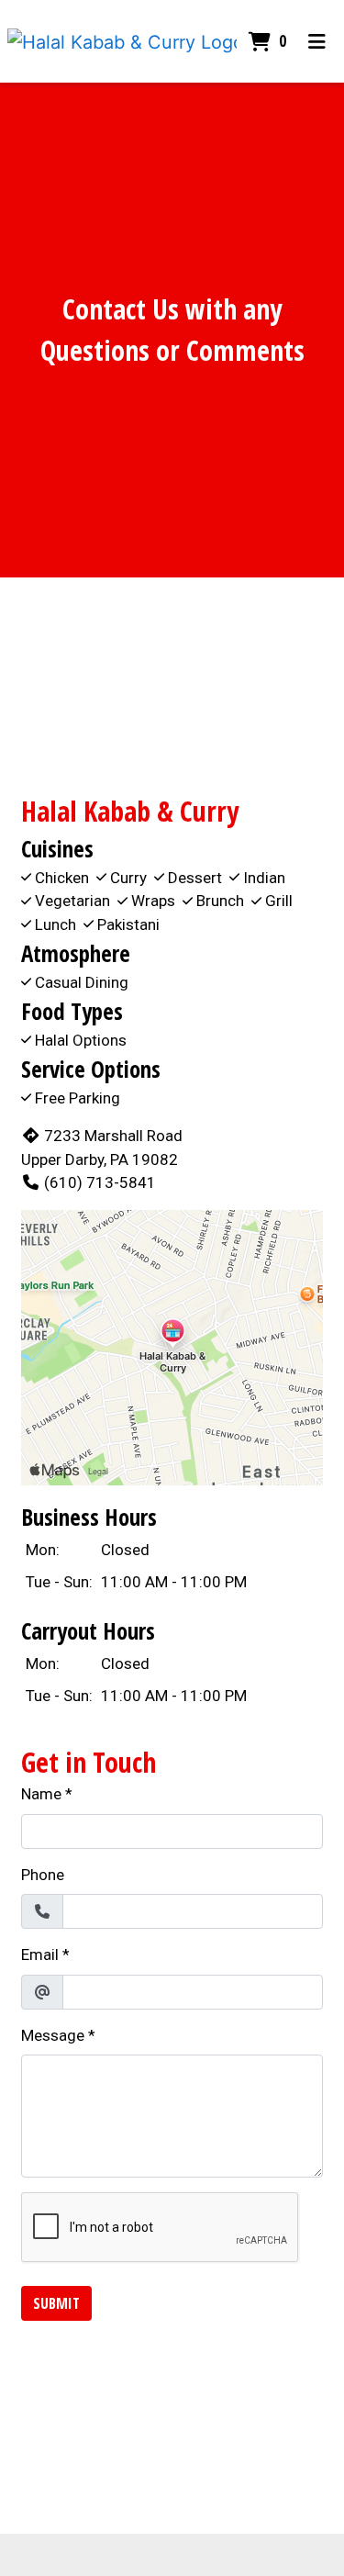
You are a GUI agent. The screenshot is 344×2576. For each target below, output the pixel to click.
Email (40, 1954)
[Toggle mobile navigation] (317, 41)
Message (53, 2035)
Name (41, 1794)
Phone (43, 1875)
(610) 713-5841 (100, 1182)
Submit (56, 2303)
